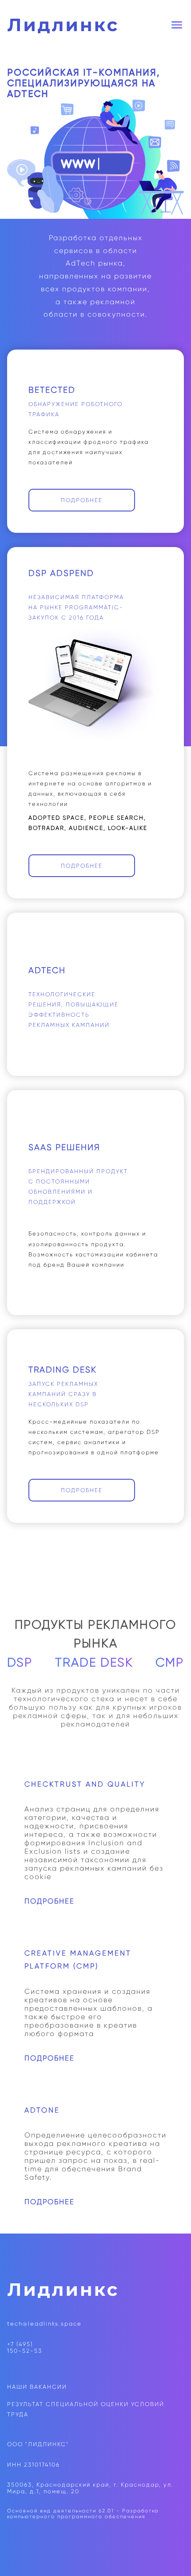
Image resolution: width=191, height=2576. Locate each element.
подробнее (82, 500)
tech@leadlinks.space (44, 2324)
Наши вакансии (37, 2387)
